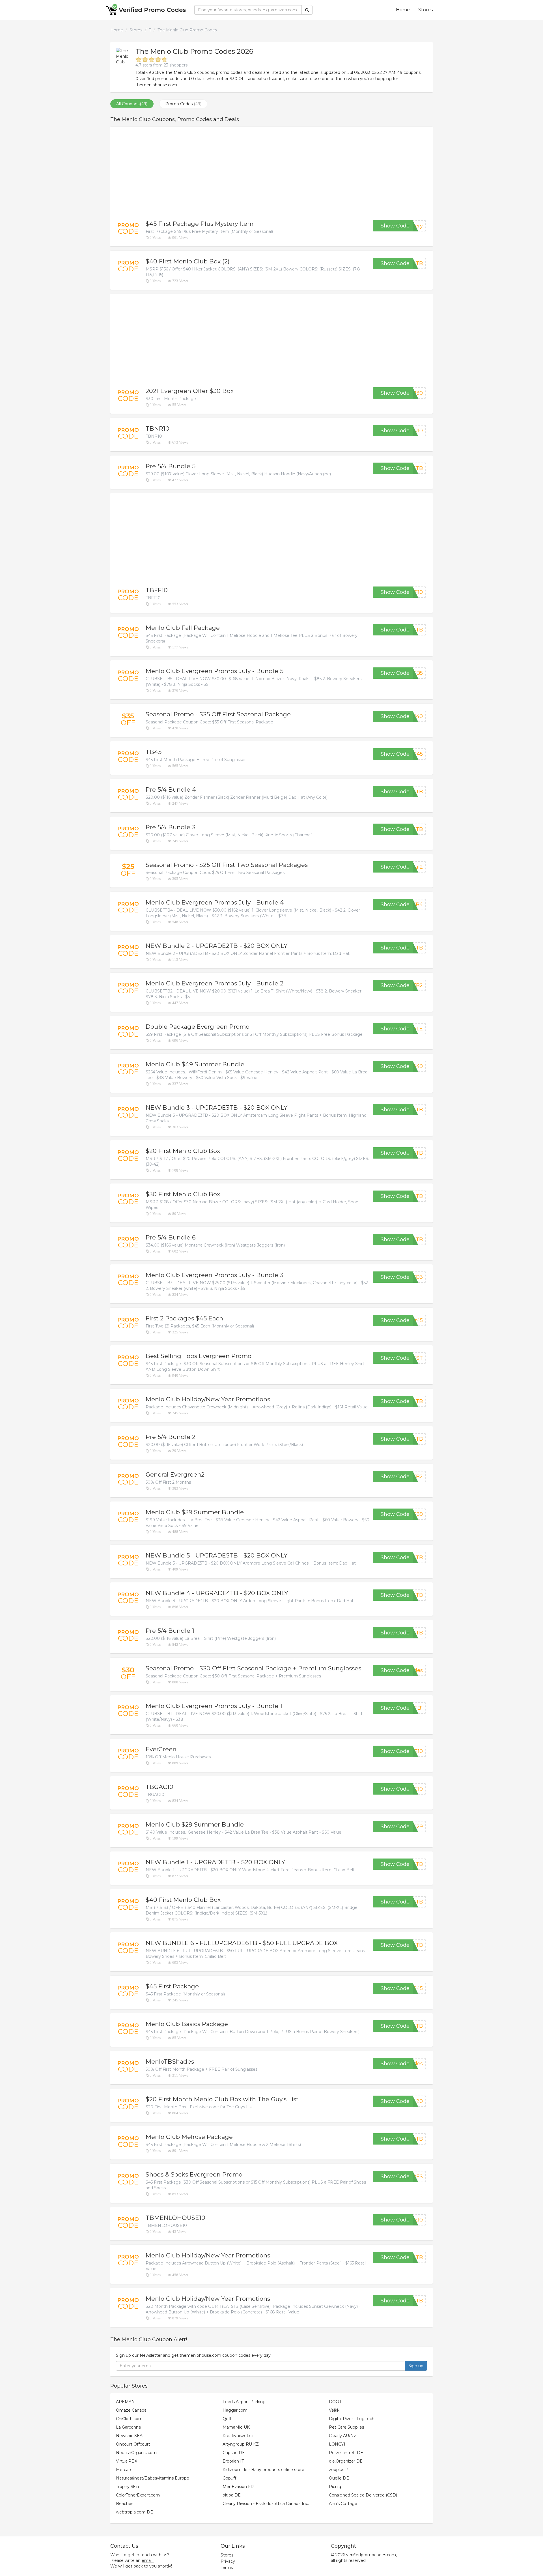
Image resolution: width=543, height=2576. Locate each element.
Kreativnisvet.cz (238, 2436)
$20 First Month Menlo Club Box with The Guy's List (222, 2099)
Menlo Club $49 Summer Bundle (195, 1064)
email (147, 2560)
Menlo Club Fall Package (183, 628)
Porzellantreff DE (346, 2453)
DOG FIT (338, 2402)
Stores (425, 10)
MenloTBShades (170, 2062)
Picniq (335, 2487)
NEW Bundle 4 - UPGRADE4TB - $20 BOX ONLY (217, 1593)
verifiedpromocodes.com (371, 2555)
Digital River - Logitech (352, 2419)
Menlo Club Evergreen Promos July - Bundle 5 (215, 671)
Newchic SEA (129, 2436)
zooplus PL (340, 2470)
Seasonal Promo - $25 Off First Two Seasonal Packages (227, 865)
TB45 (154, 752)
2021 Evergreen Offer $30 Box (190, 391)
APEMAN (125, 2402)
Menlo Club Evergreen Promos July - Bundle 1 (214, 1706)
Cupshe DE (234, 2453)
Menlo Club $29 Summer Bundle (195, 1824)
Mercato (124, 2470)
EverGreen (161, 1749)
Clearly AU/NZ (343, 2436)
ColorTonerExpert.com (138, 2495)
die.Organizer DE (346, 2461)
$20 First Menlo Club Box (183, 1151)
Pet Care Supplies (346, 2427)
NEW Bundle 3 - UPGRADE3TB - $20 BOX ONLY (216, 1107)
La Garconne (129, 2427)
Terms (227, 2568)
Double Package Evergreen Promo (198, 1027)
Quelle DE (339, 2478)
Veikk (334, 2410)
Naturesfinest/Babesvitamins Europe (153, 2478)
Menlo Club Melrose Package (189, 2137)
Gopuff (229, 2478)
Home (403, 10)
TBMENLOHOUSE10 (175, 2218)
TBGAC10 (160, 1787)
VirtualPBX (127, 2461)
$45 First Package (172, 1986)
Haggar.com (235, 2410)
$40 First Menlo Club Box (183, 1900)
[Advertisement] (271, 173)
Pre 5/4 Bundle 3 (171, 827)
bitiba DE (232, 2495)
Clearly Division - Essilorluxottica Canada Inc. (266, 2504)
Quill (227, 2419)
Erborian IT (233, 2461)
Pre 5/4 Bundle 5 (171, 466)
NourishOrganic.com (136, 2453)
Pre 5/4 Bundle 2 (171, 1437)
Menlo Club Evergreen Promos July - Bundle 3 (215, 1275)
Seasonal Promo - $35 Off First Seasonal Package (218, 714)
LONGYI (337, 2444)
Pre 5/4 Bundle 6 (171, 1237)
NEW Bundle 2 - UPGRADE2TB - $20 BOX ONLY (216, 946)
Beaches (125, 2504)
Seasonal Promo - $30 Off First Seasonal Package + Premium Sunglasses (253, 1668)
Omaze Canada (131, 2410)
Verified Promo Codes (152, 10)
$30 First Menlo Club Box (183, 1194)
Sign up (416, 2366)
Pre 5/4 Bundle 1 (170, 1631)
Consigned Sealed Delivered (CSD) (363, 2495)
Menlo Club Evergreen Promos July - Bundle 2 (215, 983)
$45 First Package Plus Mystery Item (200, 224)
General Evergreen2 (175, 1474)
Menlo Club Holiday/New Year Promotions (208, 1399)
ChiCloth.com (129, 2419)
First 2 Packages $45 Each (184, 1318)
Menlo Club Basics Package (187, 2024)
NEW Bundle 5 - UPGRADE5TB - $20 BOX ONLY (216, 1555)
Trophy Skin (127, 2487)
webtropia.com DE (134, 2512)
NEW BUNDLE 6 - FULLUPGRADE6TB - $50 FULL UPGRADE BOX (242, 1943)
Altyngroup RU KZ (241, 2444)
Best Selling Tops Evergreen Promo (199, 1356)
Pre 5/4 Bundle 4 (171, 789)
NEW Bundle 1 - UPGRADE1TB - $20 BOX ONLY (215, 1862)
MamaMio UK (236, 2427)
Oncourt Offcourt (133, 2444)
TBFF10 (157, 590)
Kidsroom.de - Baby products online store (263, 2470)
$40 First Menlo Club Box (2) (188, 261)
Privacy (228, 2561)
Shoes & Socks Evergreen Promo (194, 2174)
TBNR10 (158, 428)
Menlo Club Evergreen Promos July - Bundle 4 (215, 902)
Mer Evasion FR (238, 2487)
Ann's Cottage (343, 2504)
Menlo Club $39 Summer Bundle (195, 1512)
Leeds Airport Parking (244, 2402)
